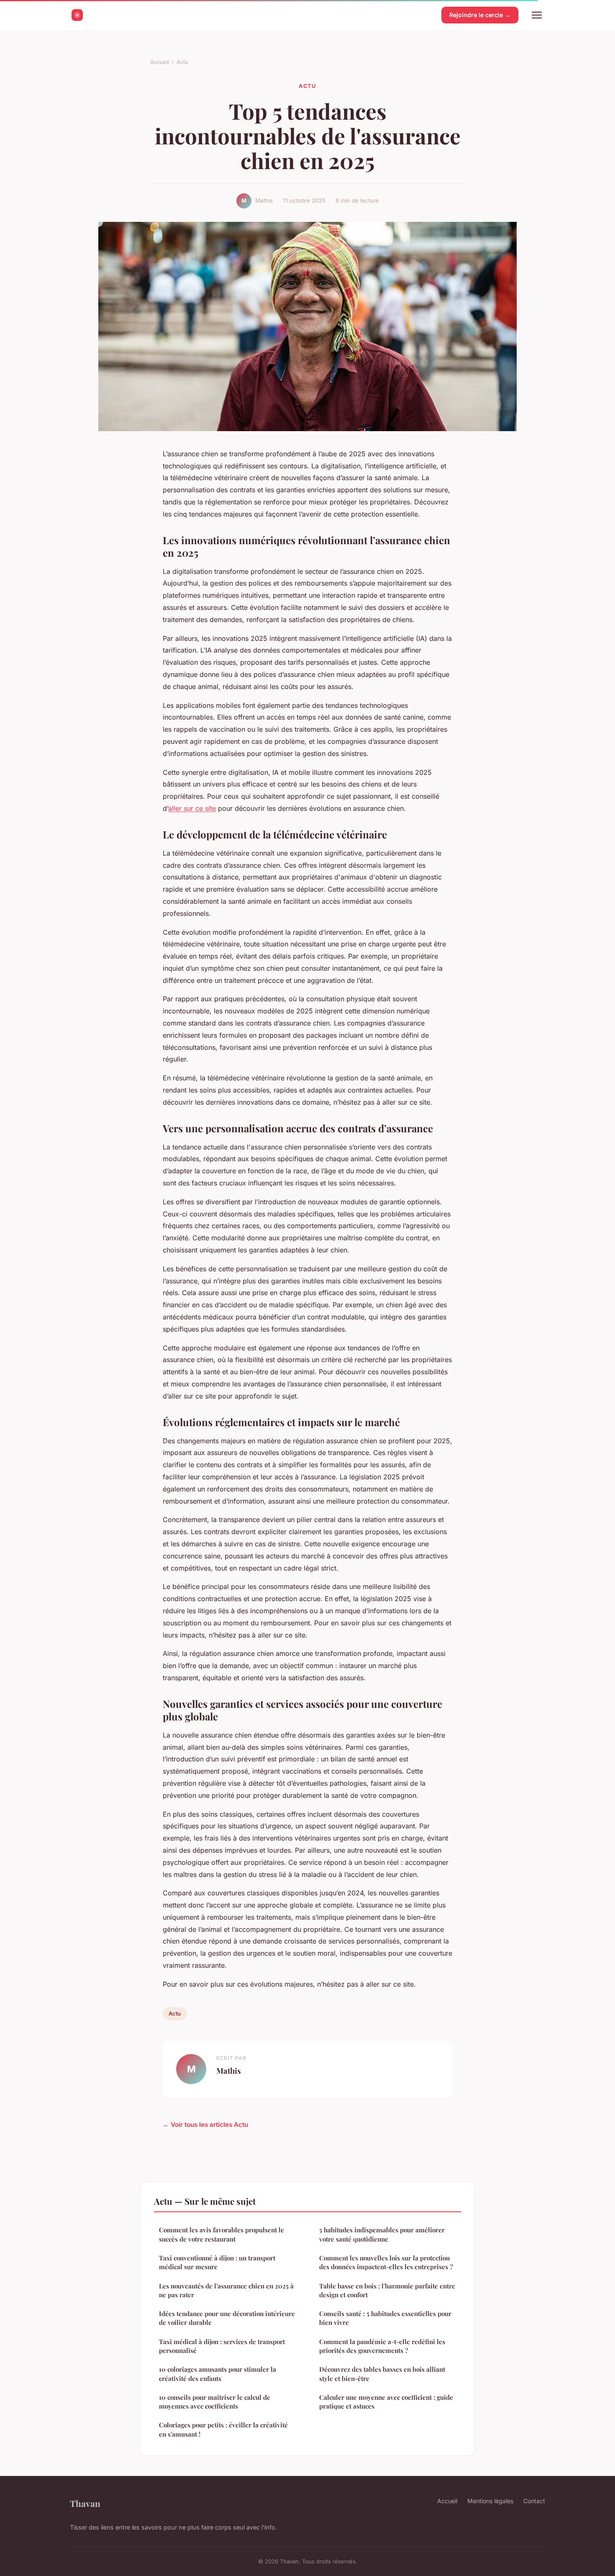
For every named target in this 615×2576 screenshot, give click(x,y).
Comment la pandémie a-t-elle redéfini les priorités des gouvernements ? (382, 2346)
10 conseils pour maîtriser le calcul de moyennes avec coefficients (215, 2402)
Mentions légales (490, 2501)
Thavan (85, 2503)
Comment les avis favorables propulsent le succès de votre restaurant (222, 2234)
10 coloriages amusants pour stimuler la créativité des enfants (218, 2374)
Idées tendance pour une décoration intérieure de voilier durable (227, 2318)
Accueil (160, 62)
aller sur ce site (192, 808)
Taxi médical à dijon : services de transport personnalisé (222, 2346)
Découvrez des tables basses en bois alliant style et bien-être (382, 2374)
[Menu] (537, 15)
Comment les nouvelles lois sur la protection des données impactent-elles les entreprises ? (386, 2262)
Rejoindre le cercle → (480, 15)
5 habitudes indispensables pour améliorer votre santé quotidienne (382, 2234)
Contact (534, 2501)
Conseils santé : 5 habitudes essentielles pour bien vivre (385, 2318)
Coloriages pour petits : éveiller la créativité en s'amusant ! (223, 2429)
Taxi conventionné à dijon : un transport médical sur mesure (217, 2262)
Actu (182, 62)
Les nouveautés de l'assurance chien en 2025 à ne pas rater (226, 2290)
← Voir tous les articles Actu (205, 2125)
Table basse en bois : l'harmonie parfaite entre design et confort (387, 2290)
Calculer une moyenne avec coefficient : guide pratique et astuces (386, 2402)
